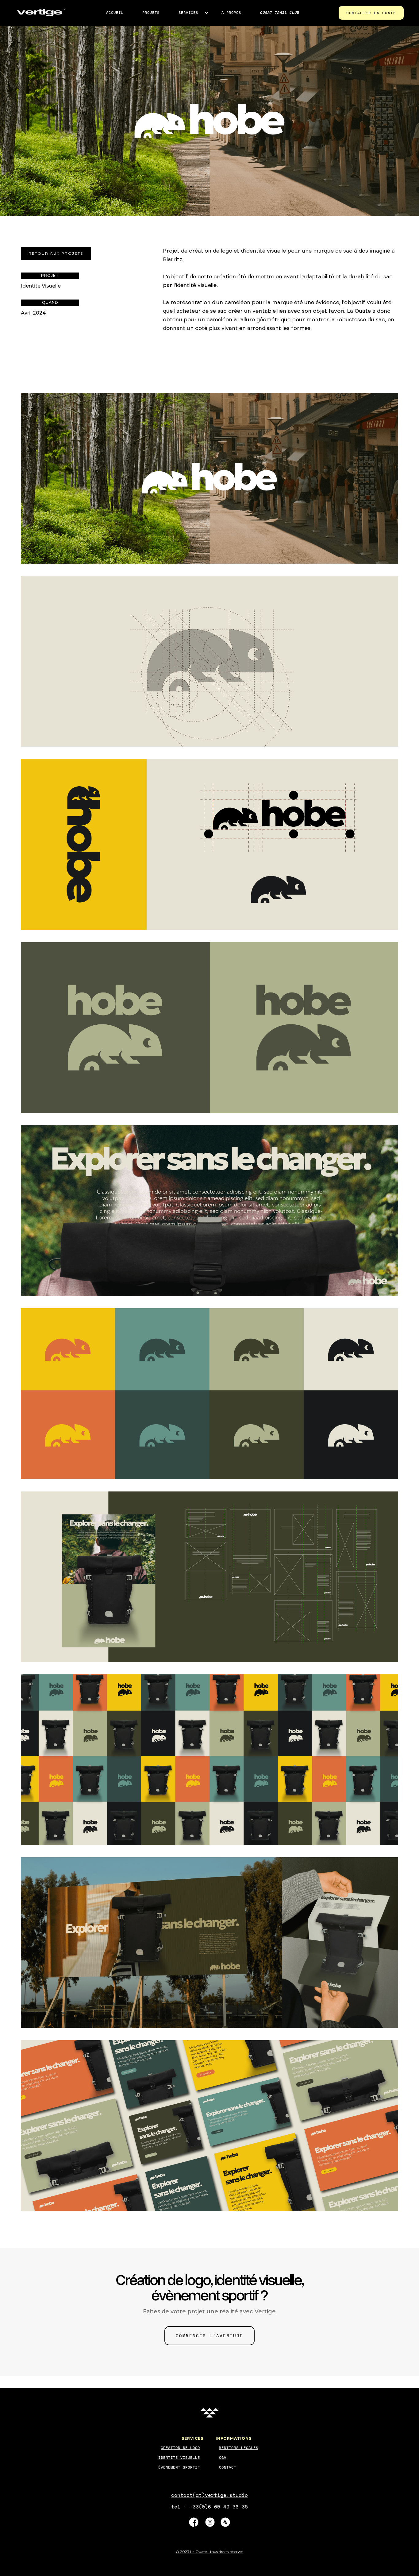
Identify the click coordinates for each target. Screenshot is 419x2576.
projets (151, 12)
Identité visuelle (179, 2457)
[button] (189, 13)
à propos (231, 12)
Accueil (115, 12)
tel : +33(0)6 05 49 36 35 (209, 2507)
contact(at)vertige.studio (209, 2495)
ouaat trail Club (280, 12)
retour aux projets (56, 253)
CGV (223, 2457)
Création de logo (180, 2448)
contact (228, 2467)
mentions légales (239, 2448)
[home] (41, 13)
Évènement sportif (179, 2467)
